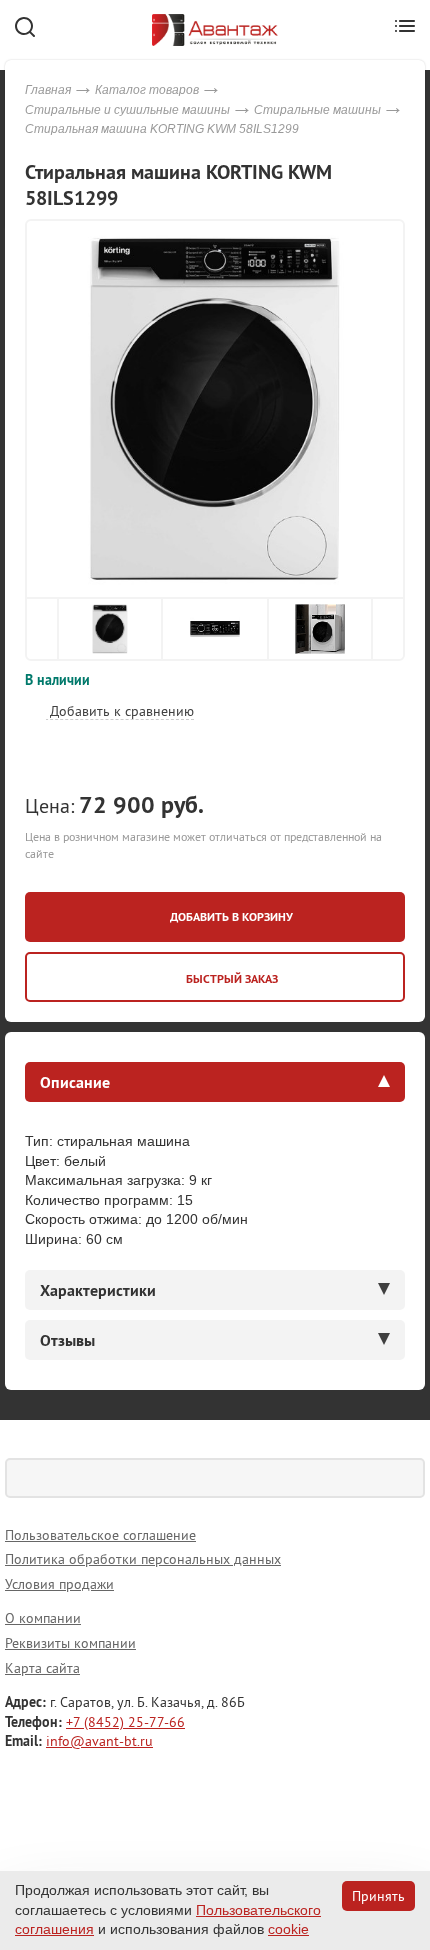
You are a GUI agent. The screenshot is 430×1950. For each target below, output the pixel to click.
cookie (288, 1929)
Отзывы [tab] (67, 1340)
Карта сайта (42, 1668)
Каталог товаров (147, 90)
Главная (48, 90)
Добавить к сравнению (120, 711)
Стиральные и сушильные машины (127, 110)
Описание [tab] (75, 1082)
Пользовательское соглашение (100, 1535)
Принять (378, 1896)
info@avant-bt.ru (99, 1741)
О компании (43, 1618)
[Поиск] (405, 1478)
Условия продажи (59, 1584)
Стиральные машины (317, 110)
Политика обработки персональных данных (143, 1559)
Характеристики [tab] (98, 1290)
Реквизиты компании (70, 1643)
